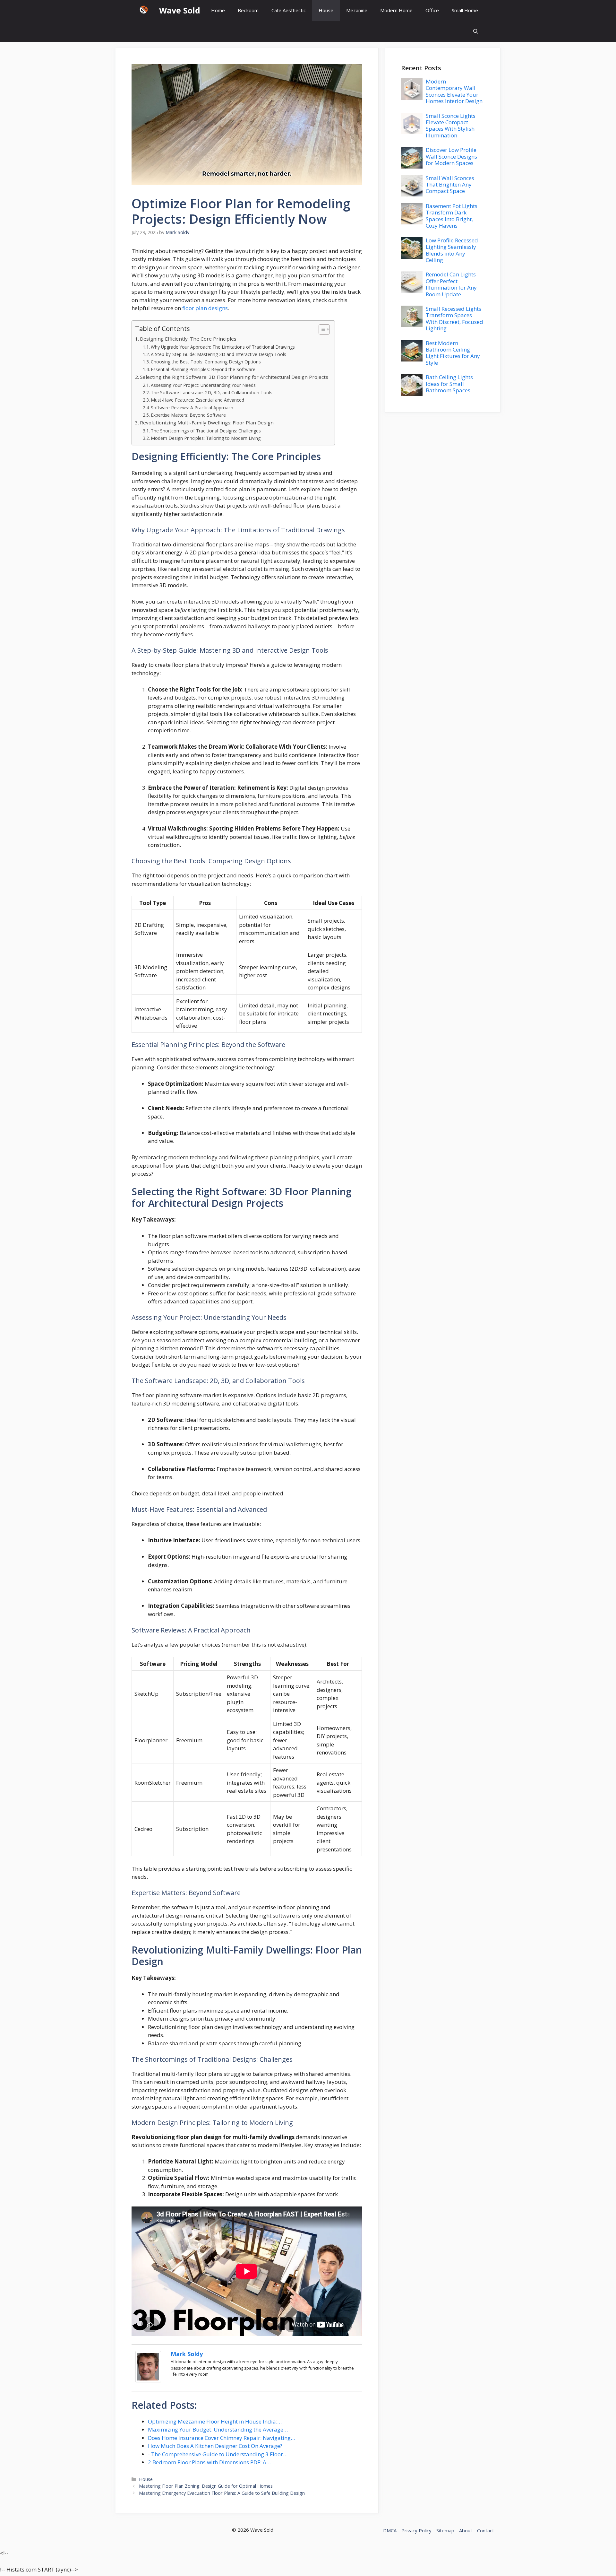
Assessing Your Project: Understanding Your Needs (203, 385)
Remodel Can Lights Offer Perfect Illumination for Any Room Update (451, 284)
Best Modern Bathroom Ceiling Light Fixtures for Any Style (453, 353)
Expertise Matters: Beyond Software (188, 415)
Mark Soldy (187, 2354)
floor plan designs (205, 308)
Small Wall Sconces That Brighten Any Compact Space (450, 185)
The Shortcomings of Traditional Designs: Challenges (206, 431)
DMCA (390, 2530)
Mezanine (357, 10)
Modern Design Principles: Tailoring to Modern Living (206, 438)
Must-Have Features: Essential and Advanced (197, 400)
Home (218, 10)
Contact (486, 2530)
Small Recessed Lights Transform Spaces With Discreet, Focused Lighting (454, 318)
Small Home (465, 10)
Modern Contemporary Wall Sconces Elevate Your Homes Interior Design (454, 91)
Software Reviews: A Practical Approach (192, 408)
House (326, 10)
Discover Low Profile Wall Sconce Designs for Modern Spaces (451, 156)
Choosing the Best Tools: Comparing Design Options (206, 362)
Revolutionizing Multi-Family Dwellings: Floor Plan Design (207, 422)
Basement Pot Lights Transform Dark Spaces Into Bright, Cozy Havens (452, 216)
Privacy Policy (416, 2530)
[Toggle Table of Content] (321, 329)
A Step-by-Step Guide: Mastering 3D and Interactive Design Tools (218, 354)
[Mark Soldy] (148, 2380)
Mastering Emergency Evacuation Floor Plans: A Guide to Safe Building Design (222, 2493)
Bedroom (248, 10)
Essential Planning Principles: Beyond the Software (203, 369)
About (466, 2530)
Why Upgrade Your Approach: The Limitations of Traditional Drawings (223, 347)
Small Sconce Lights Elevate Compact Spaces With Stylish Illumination (451, 126)
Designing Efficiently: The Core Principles (188, 339)
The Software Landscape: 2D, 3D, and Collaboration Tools (212, 392)
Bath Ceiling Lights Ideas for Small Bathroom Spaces (449, 384)
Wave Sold (180, 10)
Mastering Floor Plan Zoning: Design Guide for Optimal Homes (206, 2486)
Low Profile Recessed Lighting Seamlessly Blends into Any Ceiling (452, 250)
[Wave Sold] (144, 10)
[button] (476, 31)
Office (432, 10)
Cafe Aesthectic (289, 10)
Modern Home (396, 10)
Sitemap (445, 2530)
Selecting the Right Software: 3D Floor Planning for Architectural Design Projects (234, 377)
